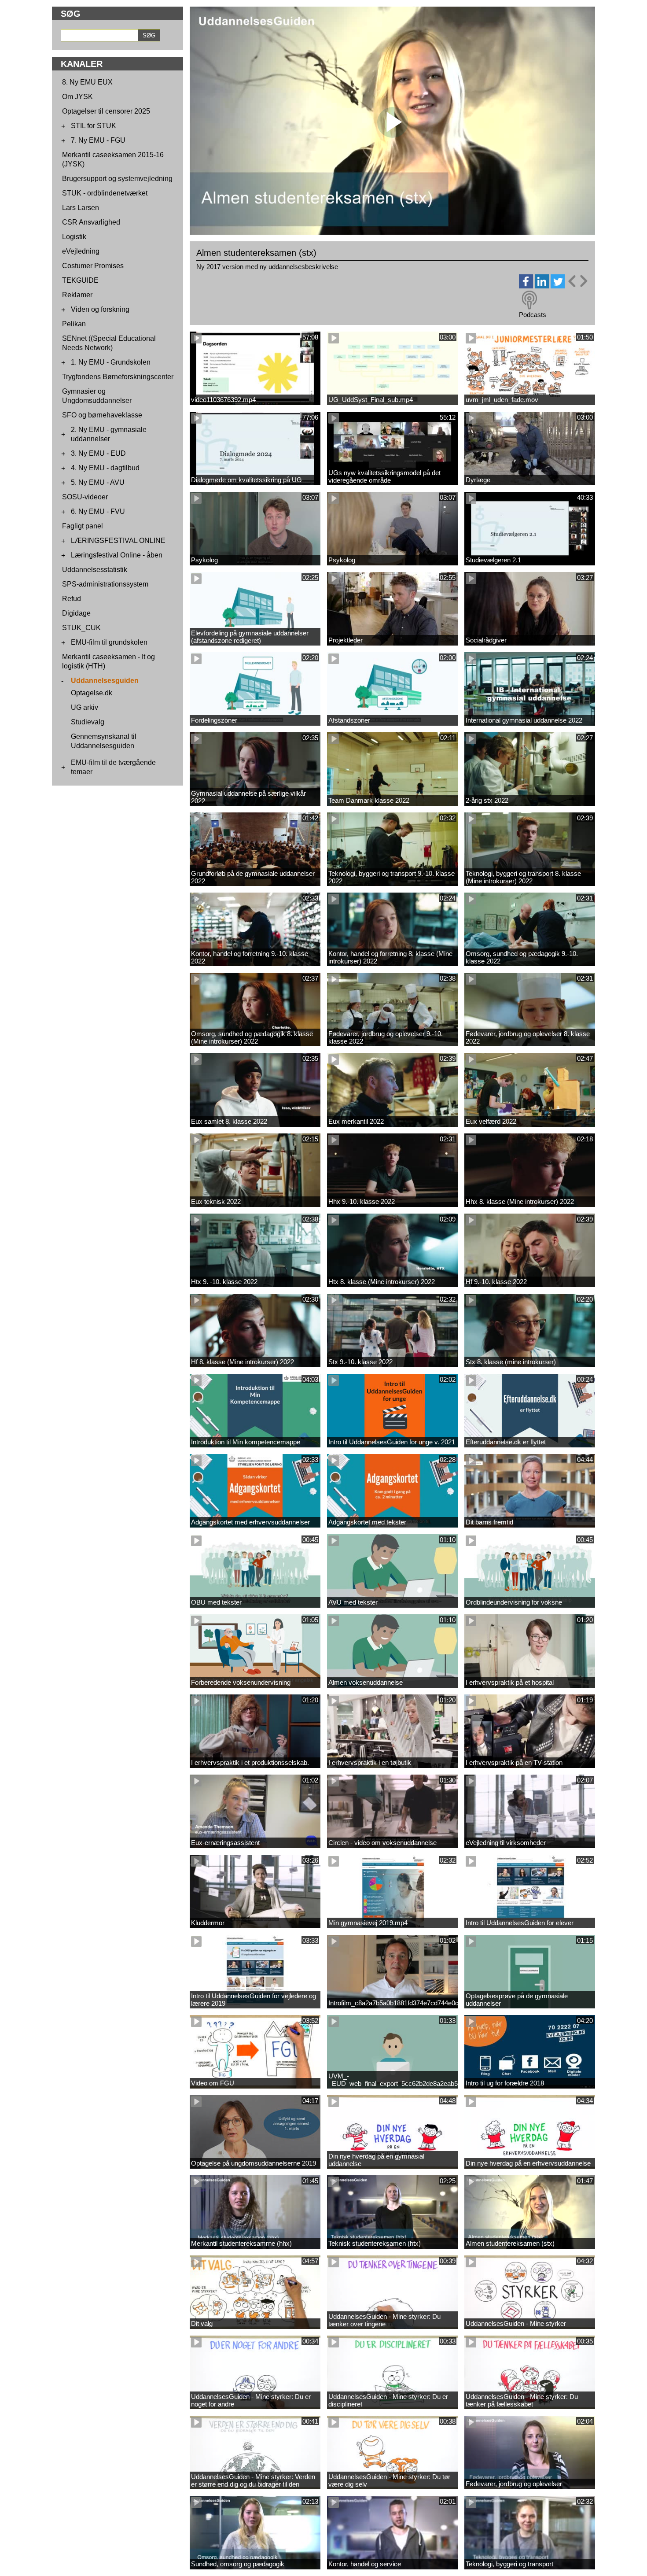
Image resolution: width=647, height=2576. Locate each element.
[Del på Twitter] (558, 286)
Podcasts (533, 315)
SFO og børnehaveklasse (102, 415)
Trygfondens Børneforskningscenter (118, 377)
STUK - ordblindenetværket (105, 193)
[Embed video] (577, 281)
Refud (72, 599)
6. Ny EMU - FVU (98, 511)
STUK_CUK (81, 628)
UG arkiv (85, 707)
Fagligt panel (83, 526)
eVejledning (81, 251)
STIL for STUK (94, 126)
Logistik (74, 237)
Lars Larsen (81, 208)
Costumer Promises (93, 266)
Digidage (76, 613)
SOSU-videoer (85, 497)
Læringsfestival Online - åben (117, 555)
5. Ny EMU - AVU (98, 482)
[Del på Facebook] (526, 286)
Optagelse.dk (92, 693)
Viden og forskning (100, 309)
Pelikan (74, 324)
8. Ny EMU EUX (87, 82)
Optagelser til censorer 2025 (106, 111)
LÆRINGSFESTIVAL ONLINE (118, 541)
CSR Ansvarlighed (91, 222)
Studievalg (88, 722)
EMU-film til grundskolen (109, 642)
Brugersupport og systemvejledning (117, 179)
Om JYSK (77, 97)
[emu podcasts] (529, 300)
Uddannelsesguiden (105, 681)
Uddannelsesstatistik (95, 570)
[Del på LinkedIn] (542, 286)
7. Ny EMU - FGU (98, 140)
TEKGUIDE (80, 280)
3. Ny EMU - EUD (98, 453)
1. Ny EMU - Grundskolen (111, 362)
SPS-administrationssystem (105, 584)
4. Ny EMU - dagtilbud (105, 468)
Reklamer (77, 295)
